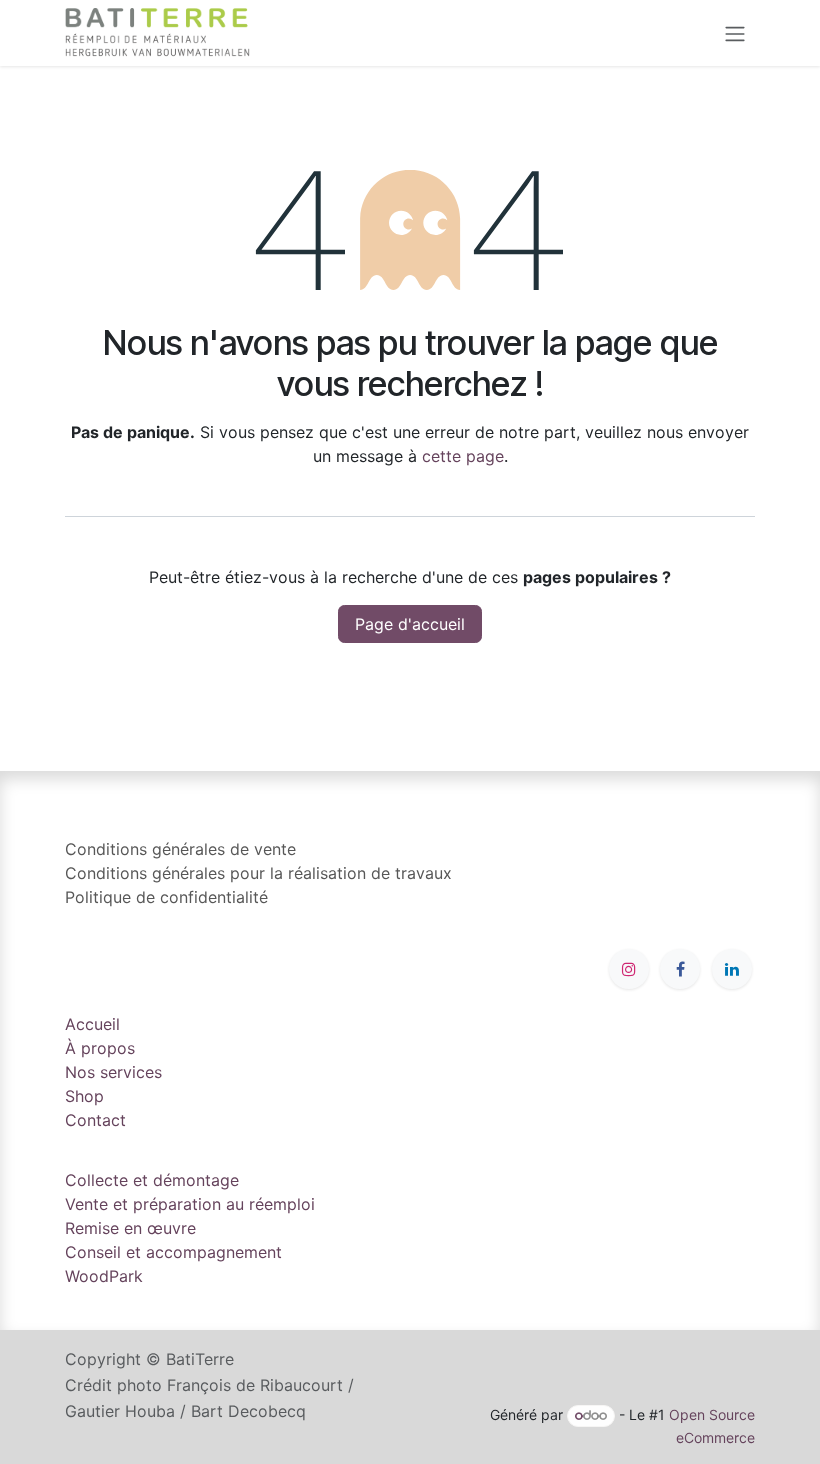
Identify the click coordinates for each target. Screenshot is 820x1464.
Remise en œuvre (130, 1228)
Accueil (92, 1024)
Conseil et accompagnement (173, 1252)
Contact (95, 1120)
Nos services (113, 1072)
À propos (100, 1048)
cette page (463, 456)
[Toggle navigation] (735, 33)
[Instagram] (629, 969)
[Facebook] (680, 969)
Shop (84, 1096)
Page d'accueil (410, 624)
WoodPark (104, 1276)
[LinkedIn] (732, 969)
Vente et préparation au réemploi (190, 1204)
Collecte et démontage (152, 1180)
